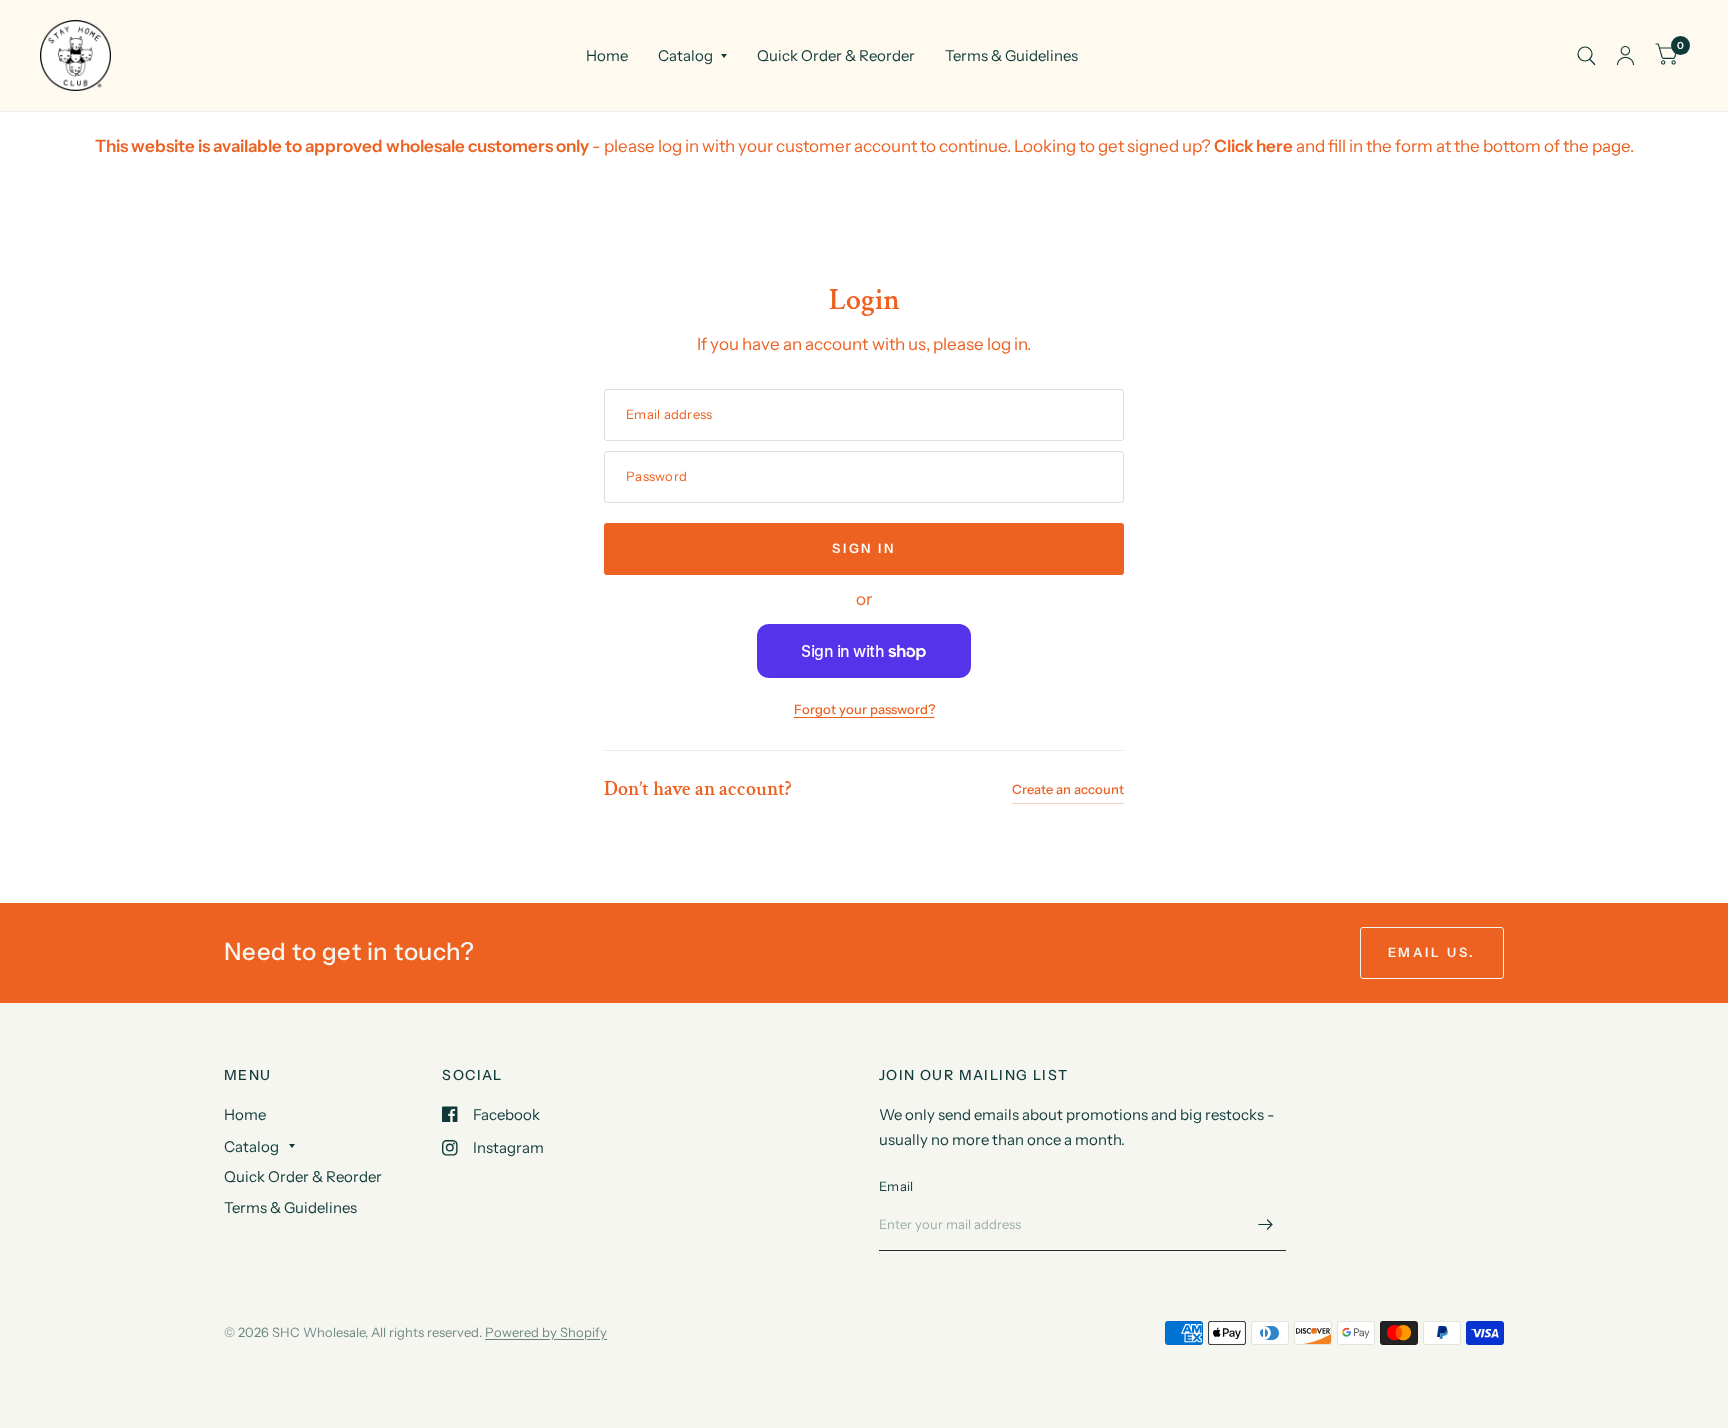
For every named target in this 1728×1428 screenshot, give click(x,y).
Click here (1253, 146)
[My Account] (1625, 55)
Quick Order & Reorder (836, 55)
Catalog (685, 55)
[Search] (1586, 55)
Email (896, 1186)
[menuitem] (607, 56)
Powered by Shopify (546, 1332)
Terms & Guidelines (1011, 55)
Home (607, 55)
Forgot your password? (864, 709)
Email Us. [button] (1432, 952)
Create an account (1068, 789)
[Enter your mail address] (1266, 1225)
